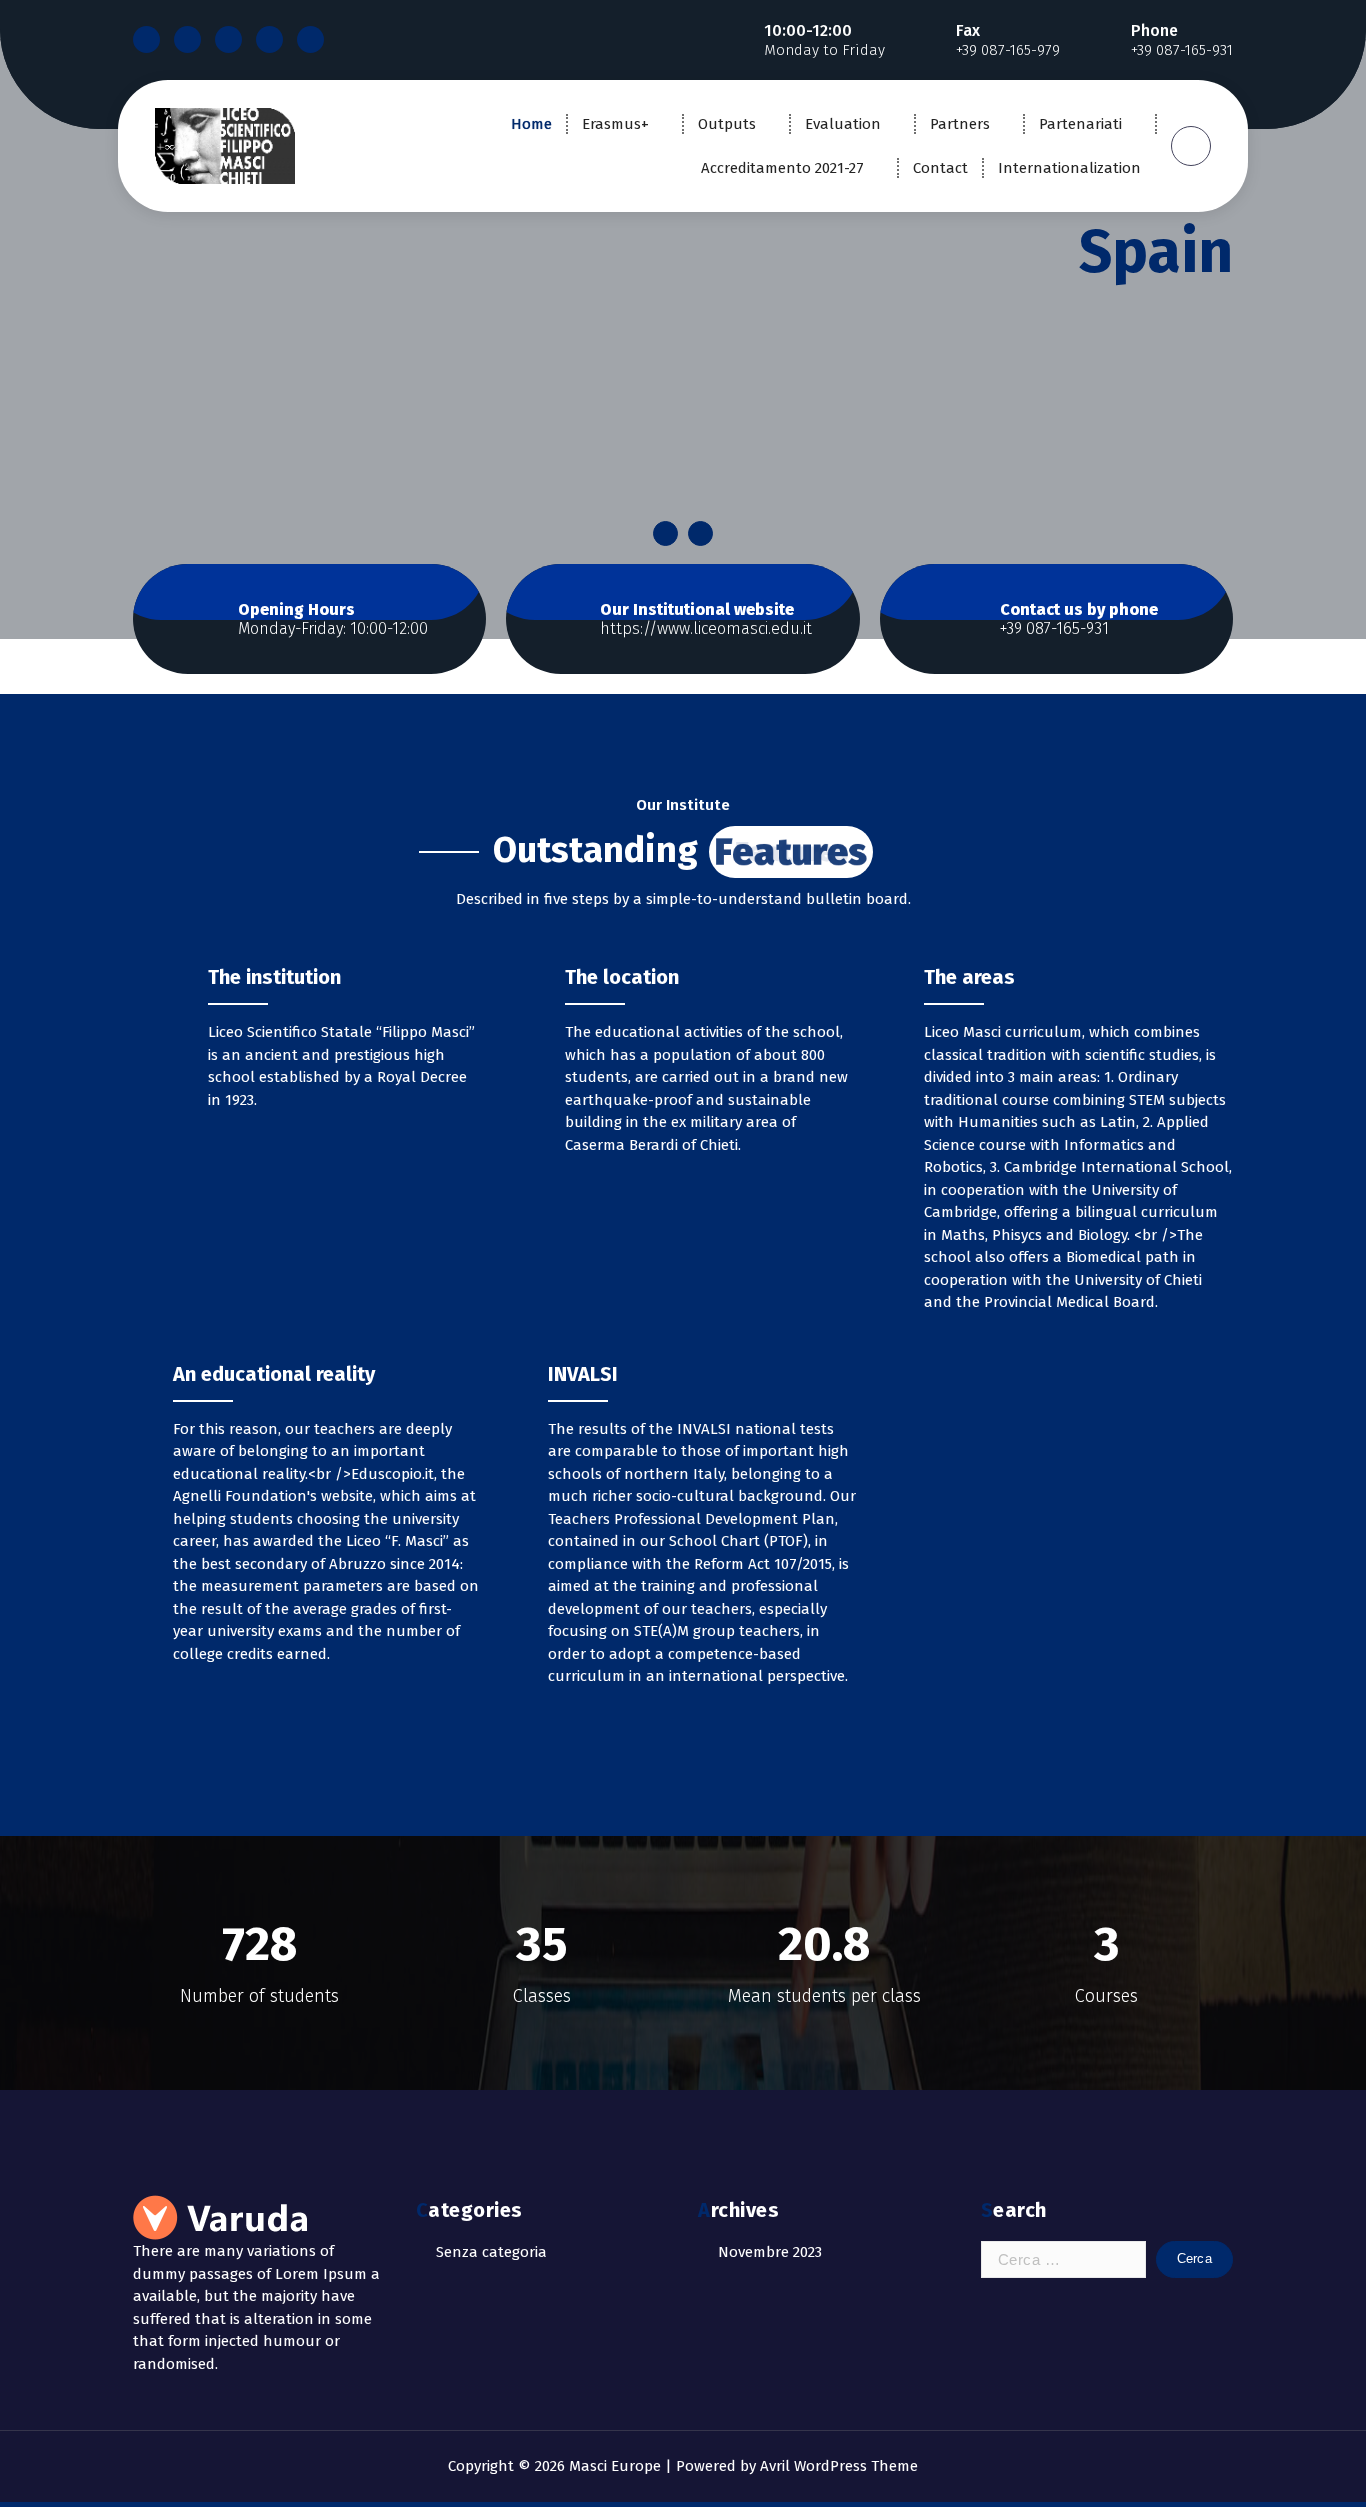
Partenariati (1080, 124)
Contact (940, 168)
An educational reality (274, 1374)
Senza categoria (491, 2252)
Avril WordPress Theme (839, 2466)
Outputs (727, 124)
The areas (969, 977)
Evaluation (843, 124)
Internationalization (1069, 168)
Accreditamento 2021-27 (782, 168)
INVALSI (583, 1374)
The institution (274, 977)
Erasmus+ (615, 124)
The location (622, 977)
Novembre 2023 (770, 2252)
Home (531, 124)
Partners (960, 124)
